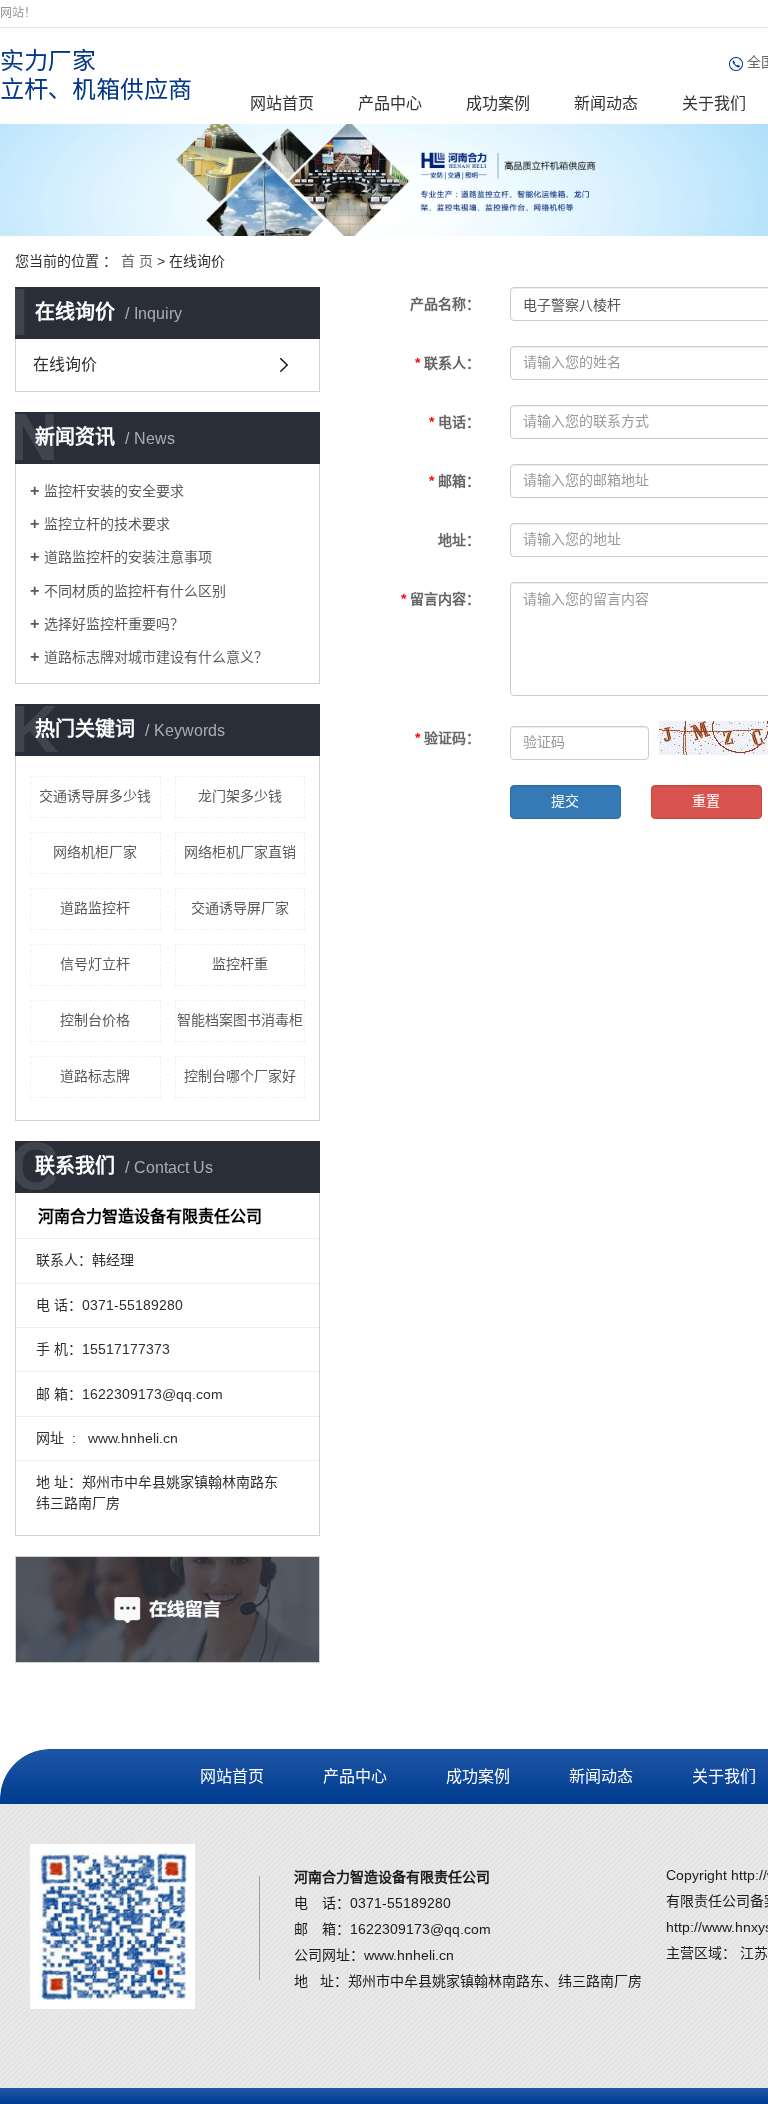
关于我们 (714, 103)
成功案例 (498, 103)
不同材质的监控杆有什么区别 (135, 591)
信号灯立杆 (95, 964)
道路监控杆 (95, 908)
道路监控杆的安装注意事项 (128, 557)
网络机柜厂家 (95, 852)
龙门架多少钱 (240, 796)
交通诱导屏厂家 (240, 908)
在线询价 (65, 364)
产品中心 (390, 103)
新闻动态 (606, 103)
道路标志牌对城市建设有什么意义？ (156, 657)
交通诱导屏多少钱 (95, 796)
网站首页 (282, 103)
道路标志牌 (95, 1076)
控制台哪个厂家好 (240, 1076)
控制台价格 (95, 1020)
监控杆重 (240, 964)
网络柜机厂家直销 (240, 852)
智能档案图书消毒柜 (240, 1020)
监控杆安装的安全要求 (114, 491)
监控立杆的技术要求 (107, 524)
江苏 (754, 1953)
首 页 (137, 261)
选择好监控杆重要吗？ (114, 624)
